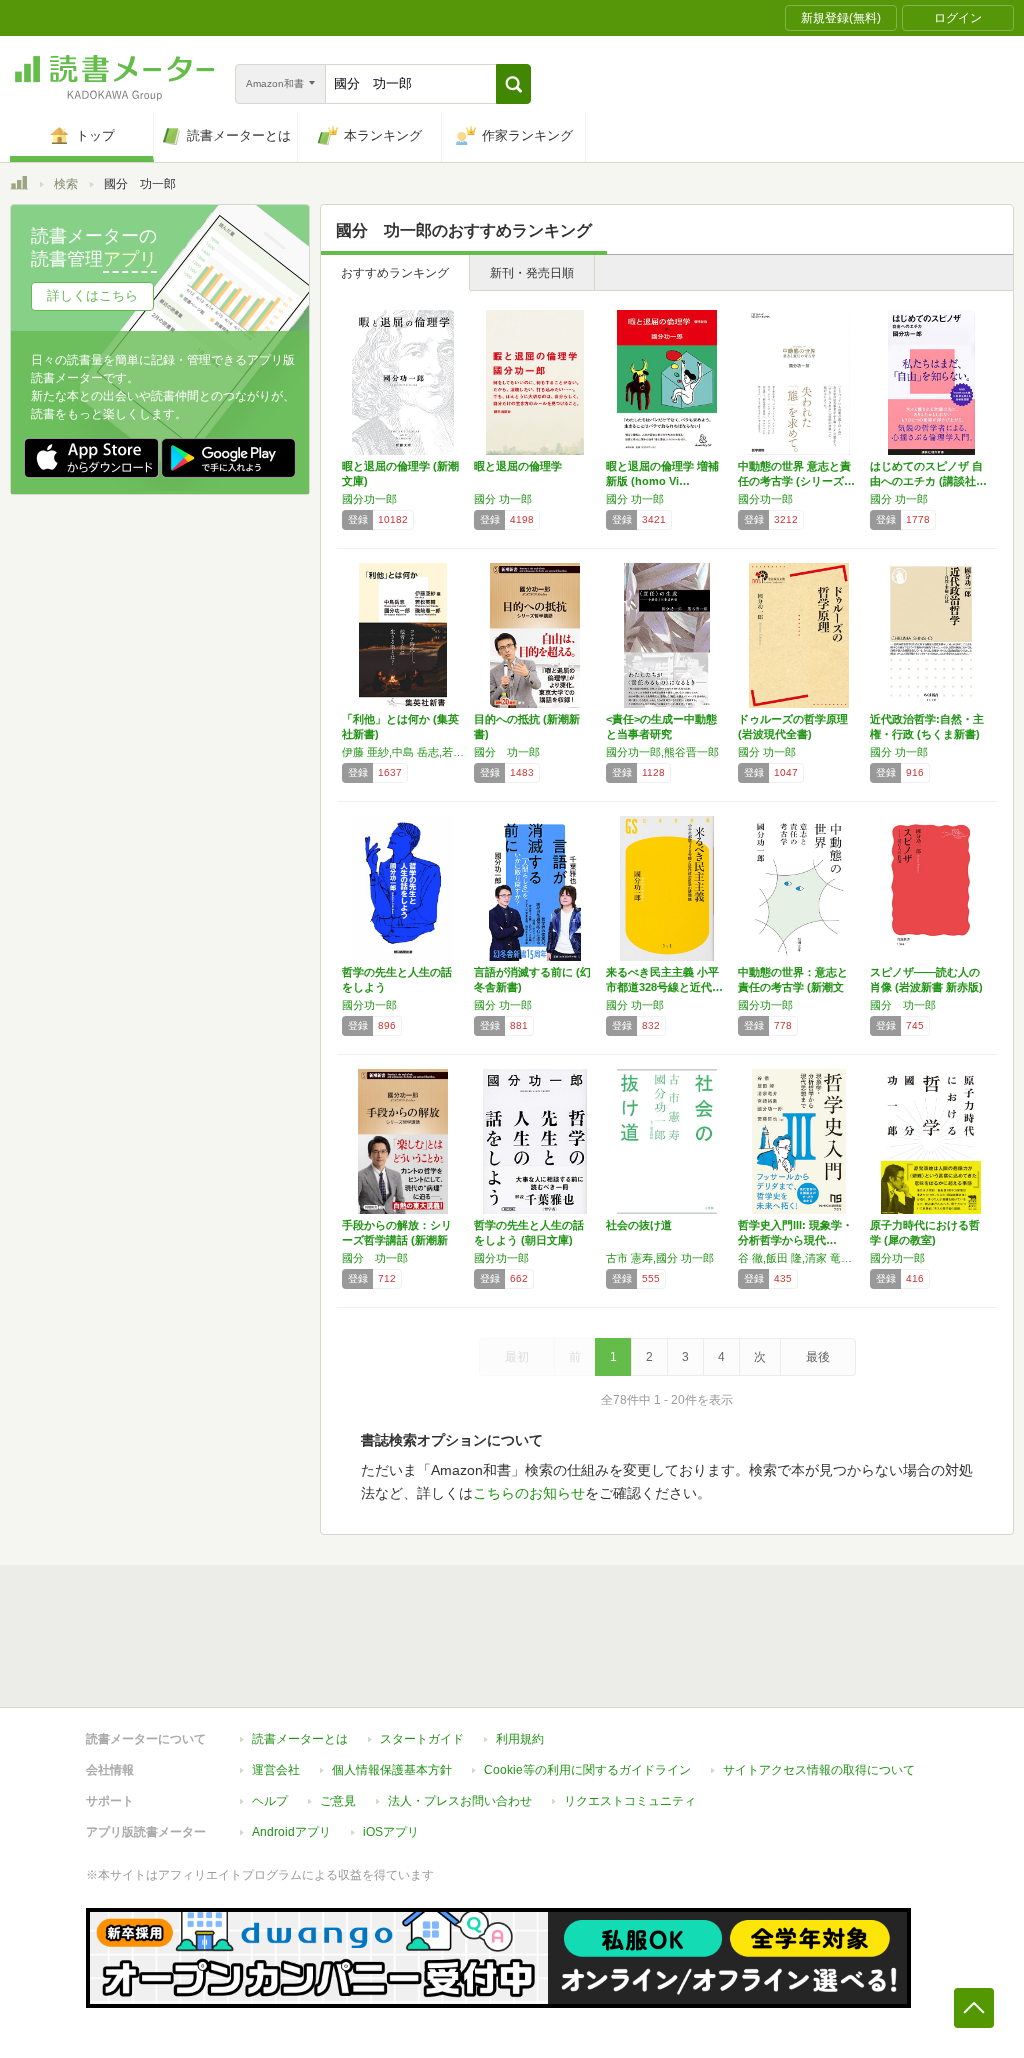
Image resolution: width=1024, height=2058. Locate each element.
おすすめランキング (395, 273)
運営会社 (276, 1770)
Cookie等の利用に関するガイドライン (587, 1770)
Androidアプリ (291, 1832)
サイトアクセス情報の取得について (819, 1770)
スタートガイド (422, 1739)
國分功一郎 (369, 499)
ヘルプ (270, 1801)
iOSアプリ (391, 1832)
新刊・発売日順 (532, 273)
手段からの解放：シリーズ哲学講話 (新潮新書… (397, 1240)
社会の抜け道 (639, 1225)
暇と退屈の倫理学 (518, 466)
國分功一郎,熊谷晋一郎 (662, 752)
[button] (513, 84)
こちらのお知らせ (529, 1493)
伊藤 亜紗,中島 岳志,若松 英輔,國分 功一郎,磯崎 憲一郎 (403, 752)
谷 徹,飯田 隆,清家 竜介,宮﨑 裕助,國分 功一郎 (799, 1258)
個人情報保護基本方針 (392, 1770)
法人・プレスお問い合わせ (460, 1801)
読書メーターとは (300, 1739)
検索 (66, 184)
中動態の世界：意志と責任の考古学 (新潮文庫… (793, 987)
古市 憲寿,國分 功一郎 (660, 1258)
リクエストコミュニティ (630, 1801)
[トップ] (19, 186)
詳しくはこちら (92, 295)
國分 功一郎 (503, 499)
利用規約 (520, 1739)
